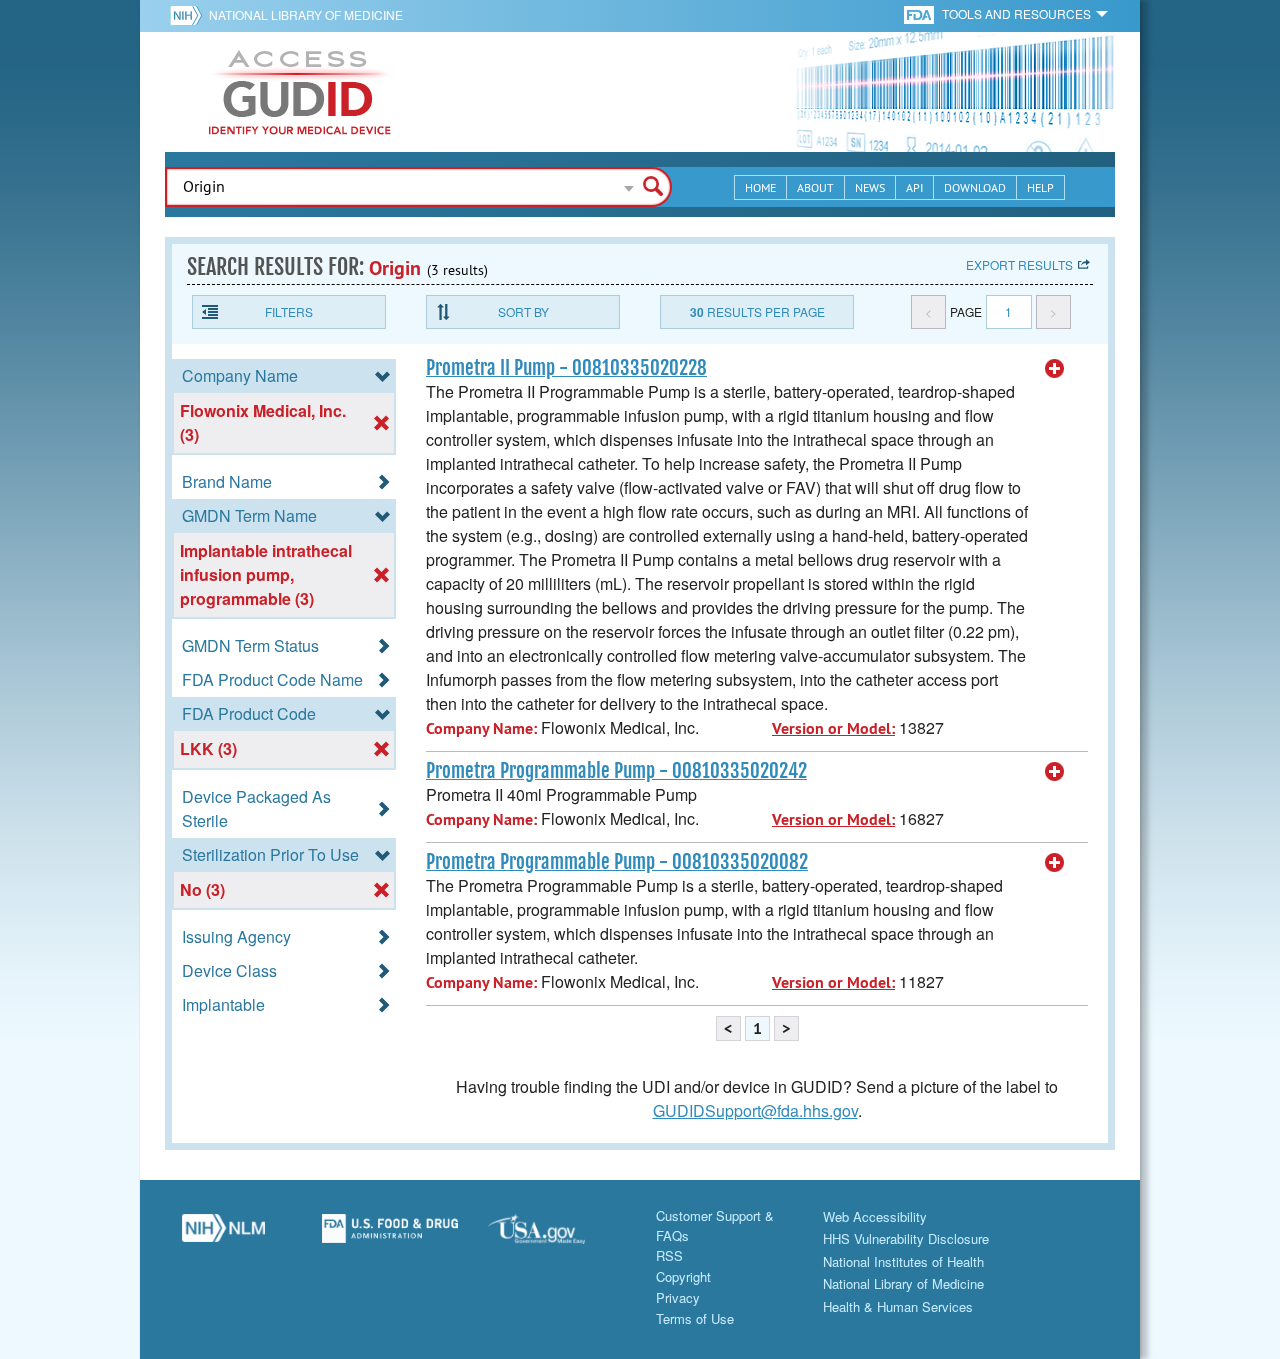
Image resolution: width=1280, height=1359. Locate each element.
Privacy (678, 1297)
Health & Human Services (898, 1306)
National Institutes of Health (903, 1261)
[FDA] (920, 13)
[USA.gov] (556, 1236)
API (914, 187)
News (870, 187)
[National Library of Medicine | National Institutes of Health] (223, 1236)
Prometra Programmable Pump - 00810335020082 (617, 862)
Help (1040, 187)
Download (975, 187)
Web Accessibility (875, 1216)
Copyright (683, 1276)
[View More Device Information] (1055, 369)
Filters (289, 311)
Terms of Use (695, 1318)
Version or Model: (833, 728)
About (815, 187)
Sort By (523, 311)
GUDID (300, 92)
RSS (669, 1255)
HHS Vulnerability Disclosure (906, 1238)
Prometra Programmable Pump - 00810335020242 (616, 771)
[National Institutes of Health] (189, 15)
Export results (1019, 264)
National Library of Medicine (306, 14)
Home (760, 187)
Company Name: (481, 728)
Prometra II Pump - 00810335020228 (566, 368)
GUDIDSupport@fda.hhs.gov (755, 1110)
